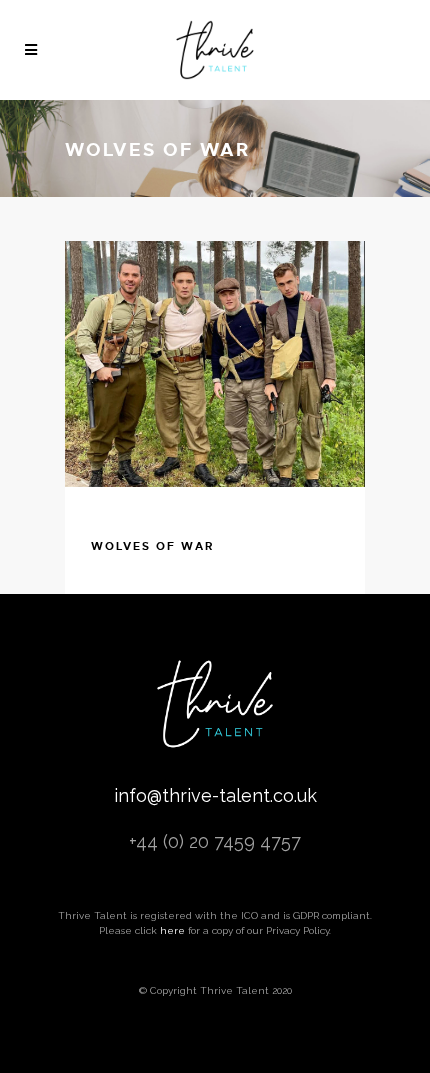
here (172, 930)
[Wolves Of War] (215, 363)
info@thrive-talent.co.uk (215, 795)
